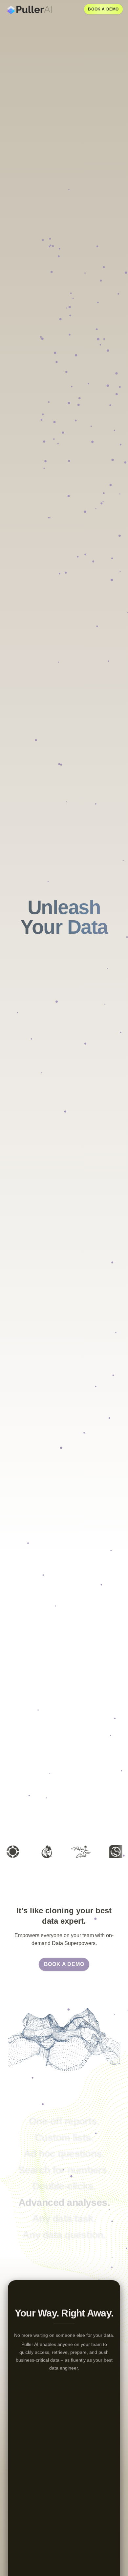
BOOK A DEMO (103, 9)
